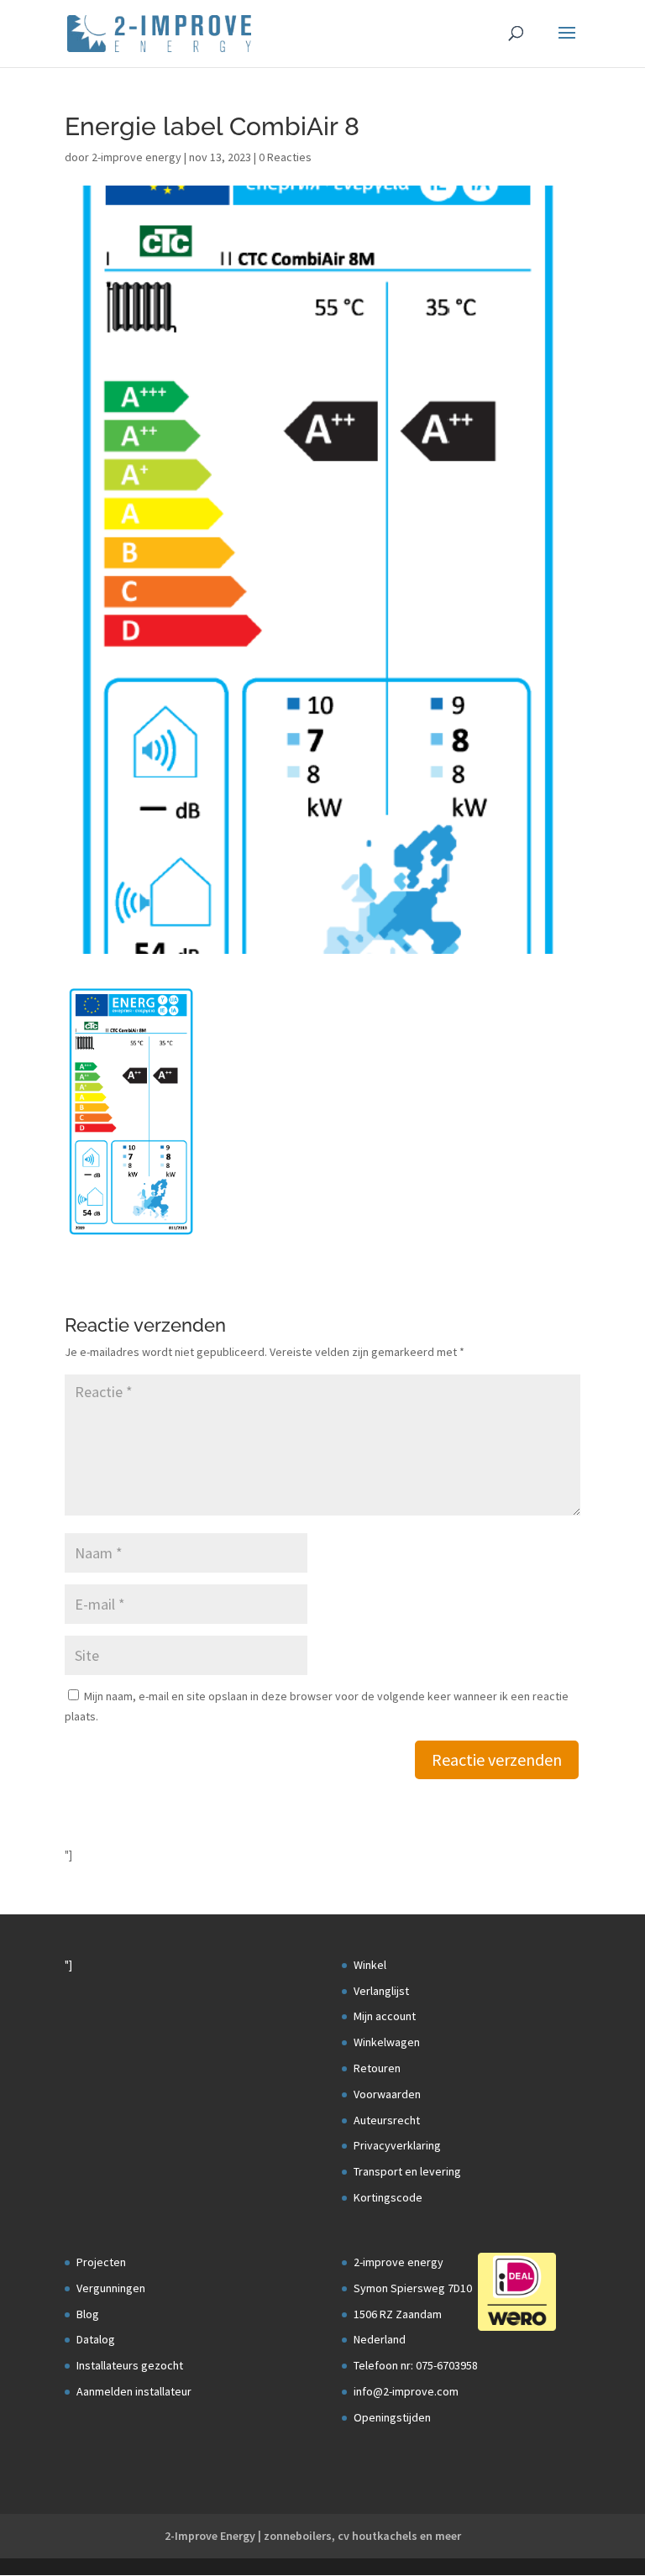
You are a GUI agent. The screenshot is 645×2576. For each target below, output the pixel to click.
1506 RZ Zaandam (398, 2314)
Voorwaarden (387, 2094)
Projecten (101, 2262)
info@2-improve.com (406, 2391)
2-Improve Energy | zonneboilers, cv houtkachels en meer (313, 2536)
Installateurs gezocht (130, 2365)
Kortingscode (388, 2197)
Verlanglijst (381, 1991)
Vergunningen (111, 2288)
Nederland (380, 2339)
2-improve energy (136, 157)
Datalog (96, 2339)
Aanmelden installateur (134, 2391)
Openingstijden (392, 2417)
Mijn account (385, 2016)
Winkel (370, 1965)
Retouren (377, 2068)
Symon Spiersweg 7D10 (413, 2288)
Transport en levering (407, 2171)
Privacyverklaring (397, 2145)
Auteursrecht (387, 2120)
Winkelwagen (387, 2042)
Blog (88, 2314)
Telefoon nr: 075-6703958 (416, 2365)
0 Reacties (285, 157)
